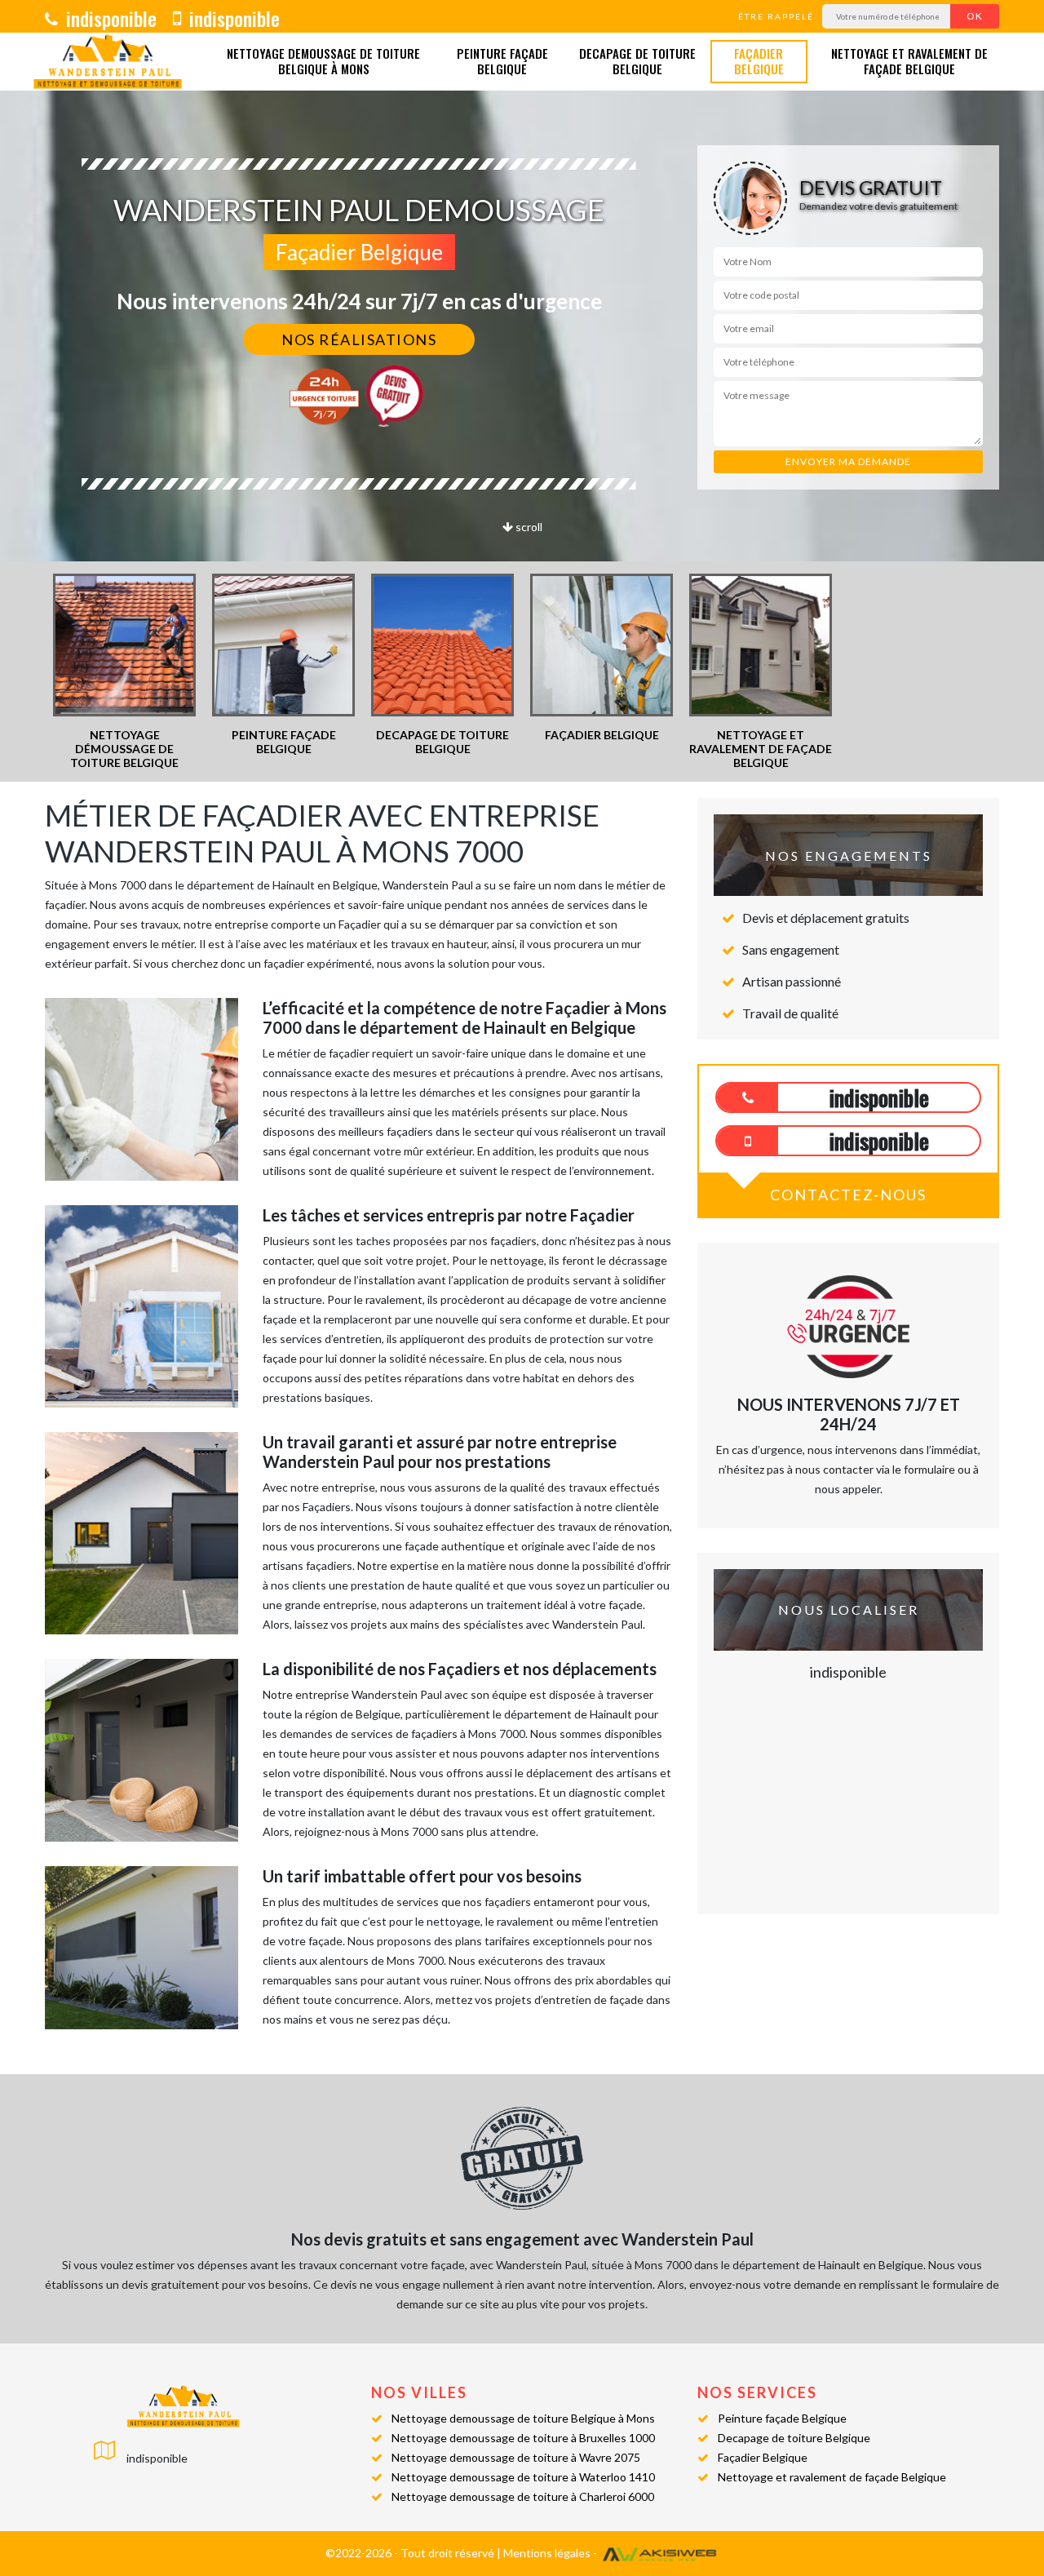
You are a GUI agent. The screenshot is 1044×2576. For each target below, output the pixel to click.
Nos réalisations (359, 339)
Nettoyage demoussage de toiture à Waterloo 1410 (523, 2477)
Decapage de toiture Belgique (637, 62)
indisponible (109, 18)
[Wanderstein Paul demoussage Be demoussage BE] (108, 62)
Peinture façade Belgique (502, 62)
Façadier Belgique (759, 62)
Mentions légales (547, 2553)
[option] (124, 672)
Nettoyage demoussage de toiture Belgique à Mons (323, 62)
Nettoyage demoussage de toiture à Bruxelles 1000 (523, 2438)
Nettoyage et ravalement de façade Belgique (909, 62)
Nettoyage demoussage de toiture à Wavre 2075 (516, 2457)
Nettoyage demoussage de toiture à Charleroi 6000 (523, 2496)
